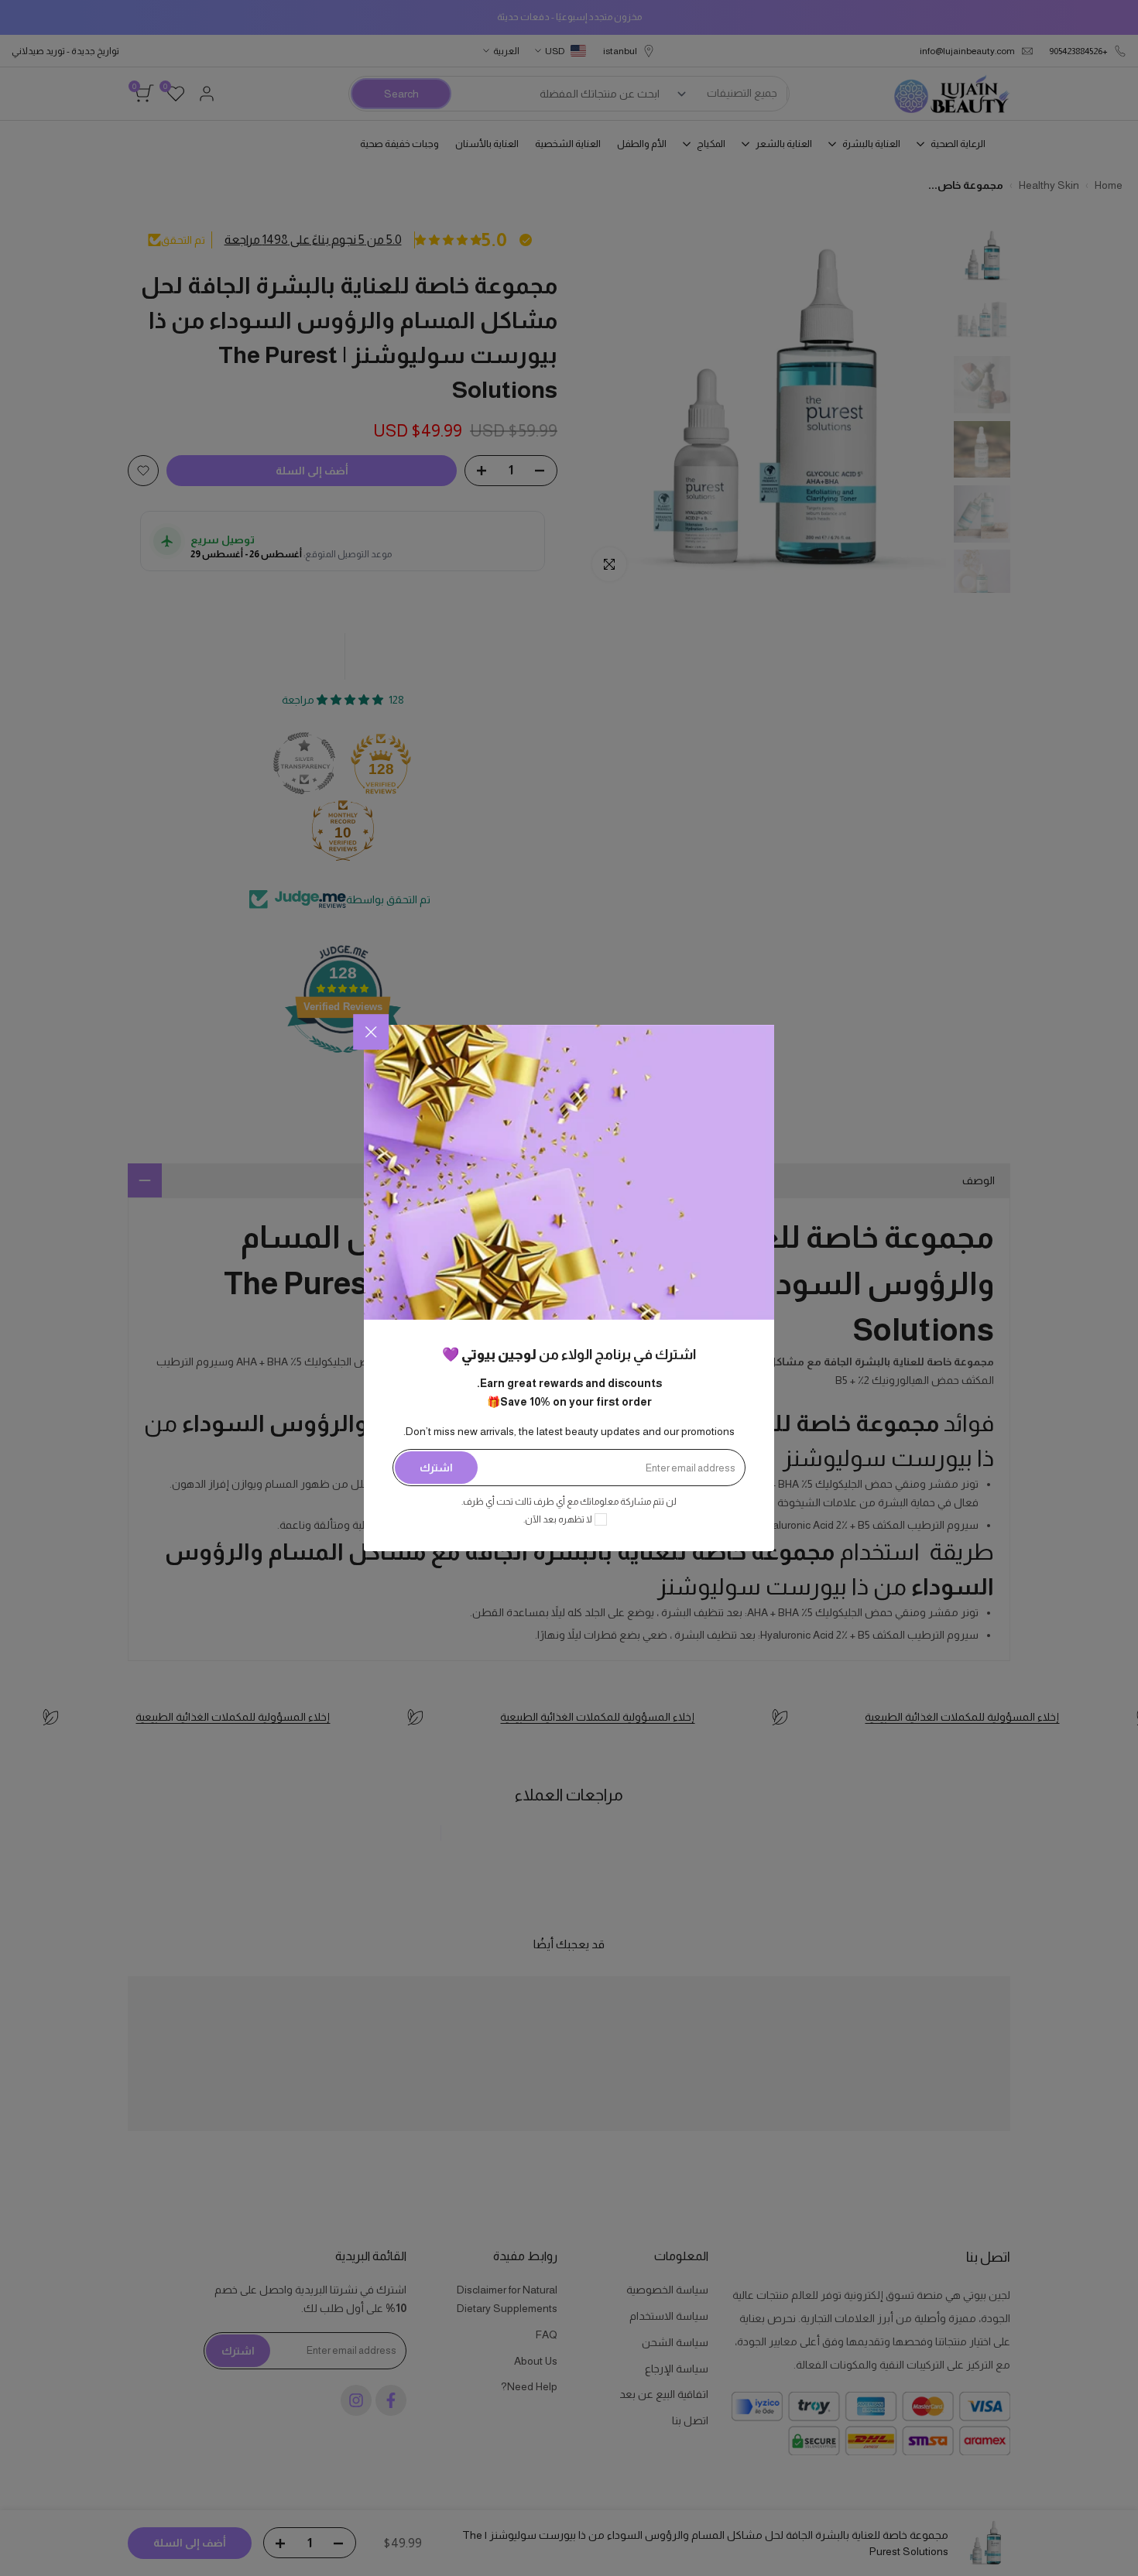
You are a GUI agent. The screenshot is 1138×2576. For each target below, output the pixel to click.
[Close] (371, 1032)
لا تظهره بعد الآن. (558, 1519)
